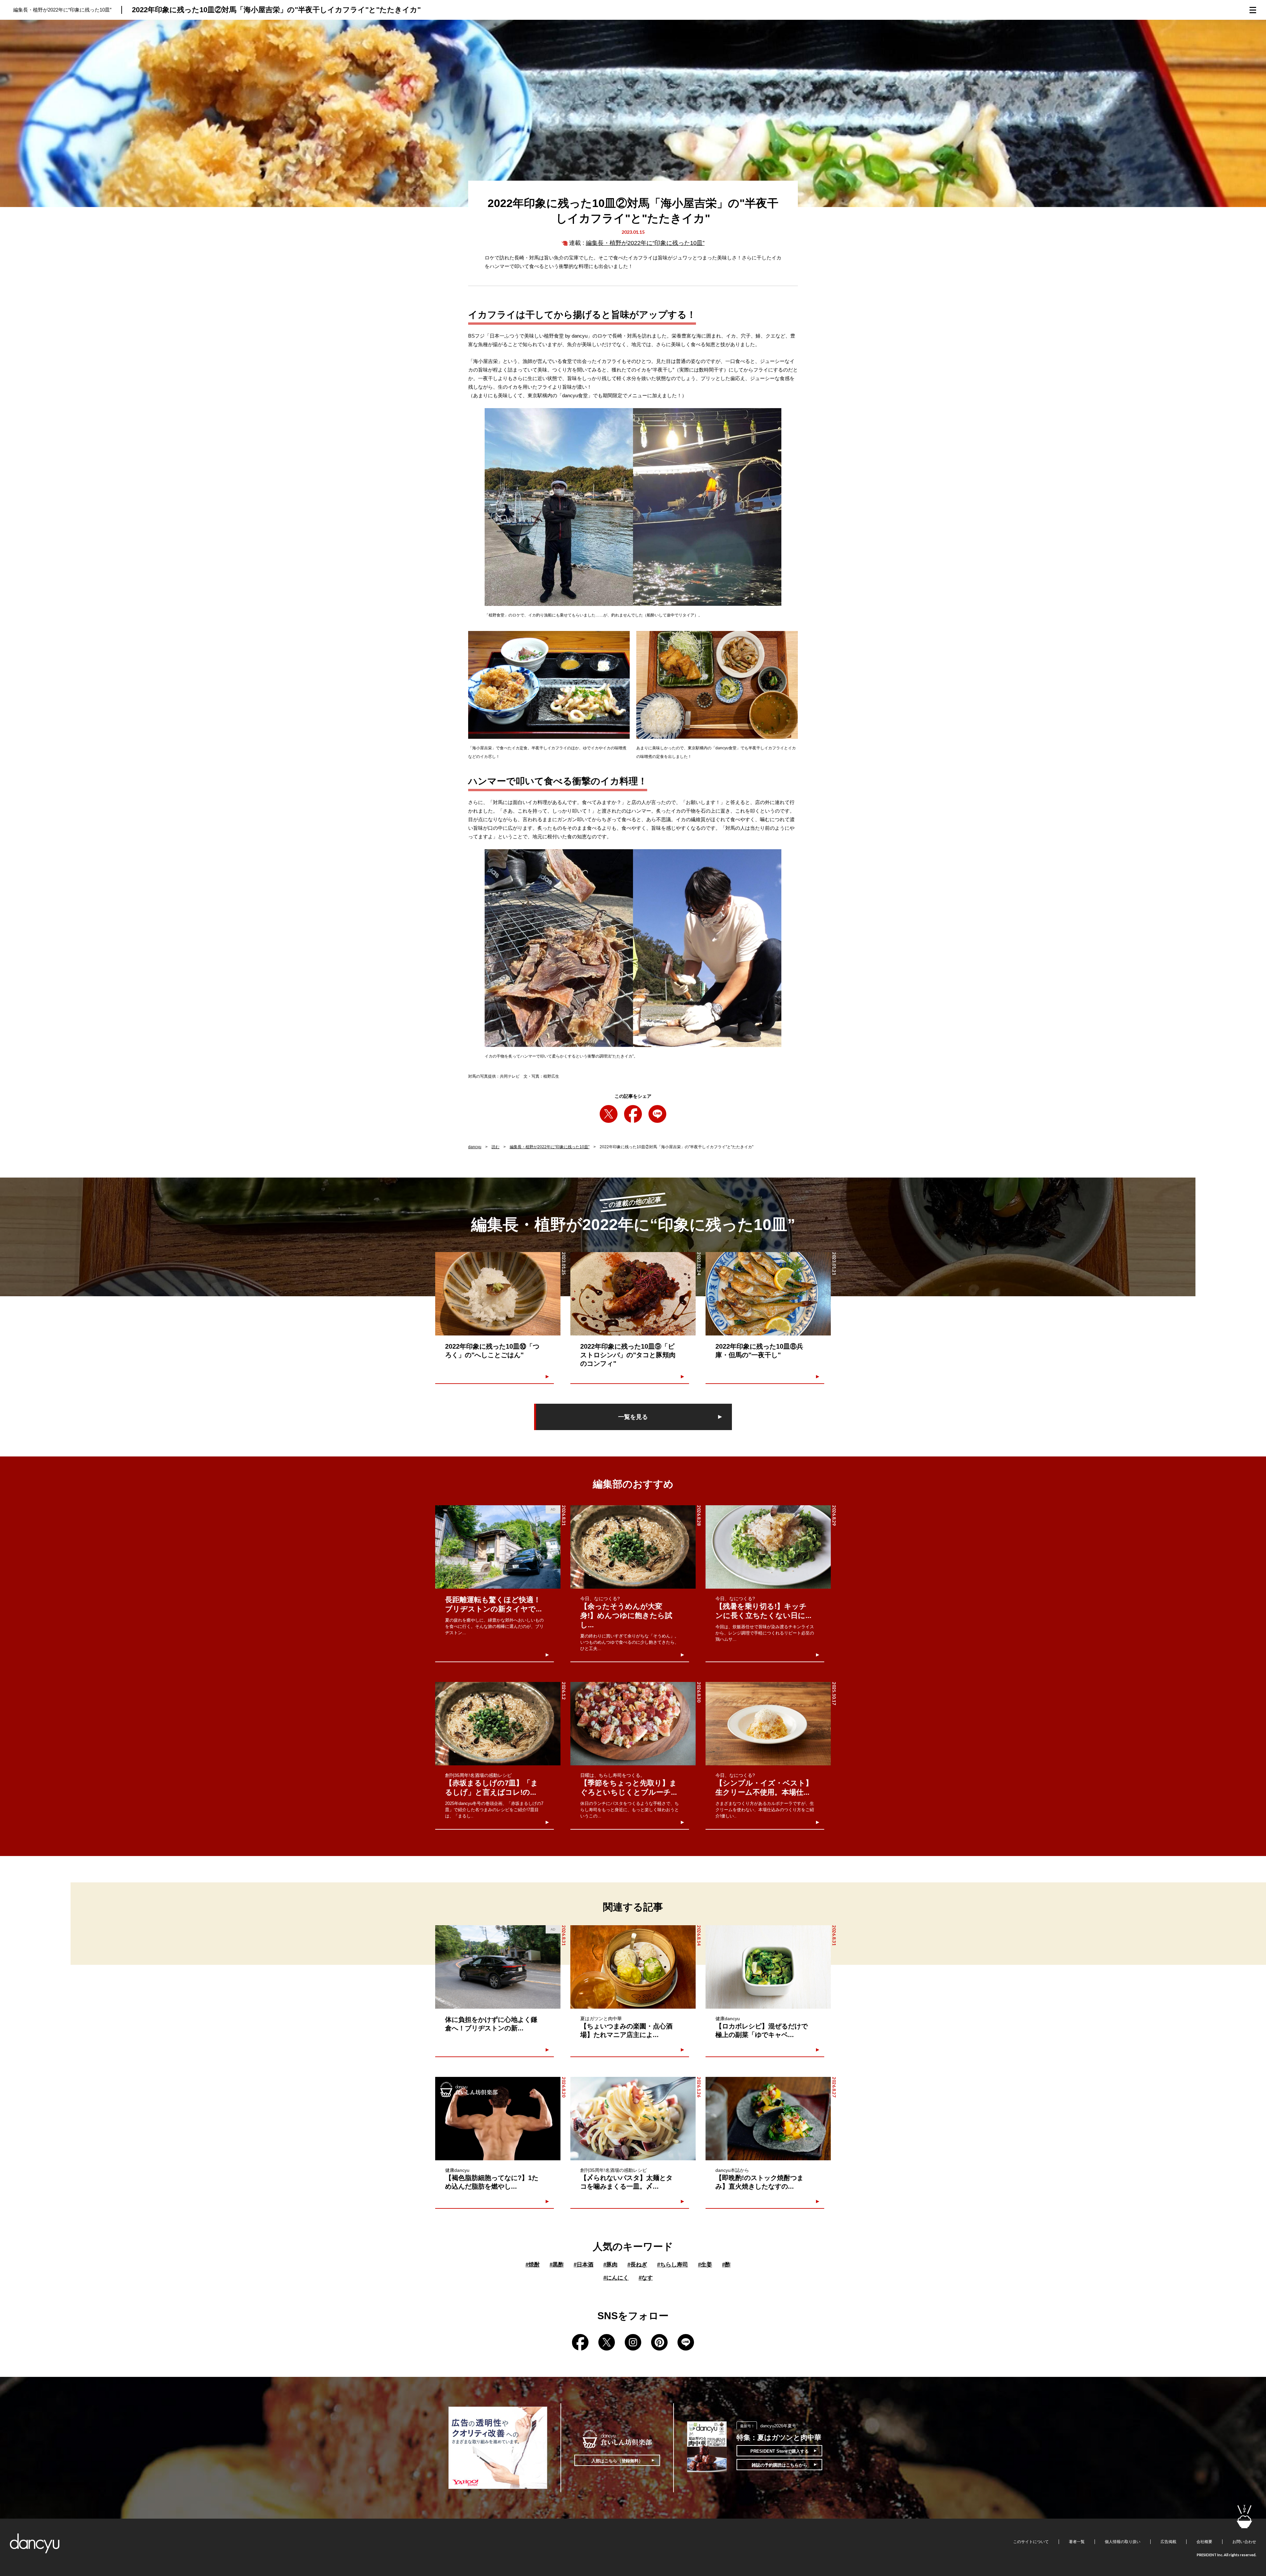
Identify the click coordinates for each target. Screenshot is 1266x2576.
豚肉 (610, 2265)
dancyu (475, 1147)
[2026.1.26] (633, 2119)
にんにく (616, 2278)
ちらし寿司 (673, 2265)
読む (496, 1147)
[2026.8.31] (768, 1967)
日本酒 (584, 2265)
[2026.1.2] (498, 1724)
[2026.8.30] (633, 1724)
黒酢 (557, 2265)
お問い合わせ (1244, 2542)
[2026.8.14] (633, 1967)
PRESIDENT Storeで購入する (780, 2451)
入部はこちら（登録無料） (617, 2461)
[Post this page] (609, 1114)
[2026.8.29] (768, 1547)
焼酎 (533, 2265)
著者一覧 (1077, 2542)
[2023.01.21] (768, 1294)
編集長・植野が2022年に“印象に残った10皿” (645, 243)
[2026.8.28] (633, 1547)
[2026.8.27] (768, 2119)
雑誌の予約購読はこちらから (780, 2465)
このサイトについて (1031, 2542)
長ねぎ (637, 2265)
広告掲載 (1168, 2542)
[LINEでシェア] (657, 1114)
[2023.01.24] (633, 1294)
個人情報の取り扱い (1123, 2542)
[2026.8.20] (498, 2119)
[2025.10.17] (768, 1724)
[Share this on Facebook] (633, 1114)
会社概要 (1204, 2542)
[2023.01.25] (498, 1294)
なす (646, 2278)
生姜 (705, 2265)
